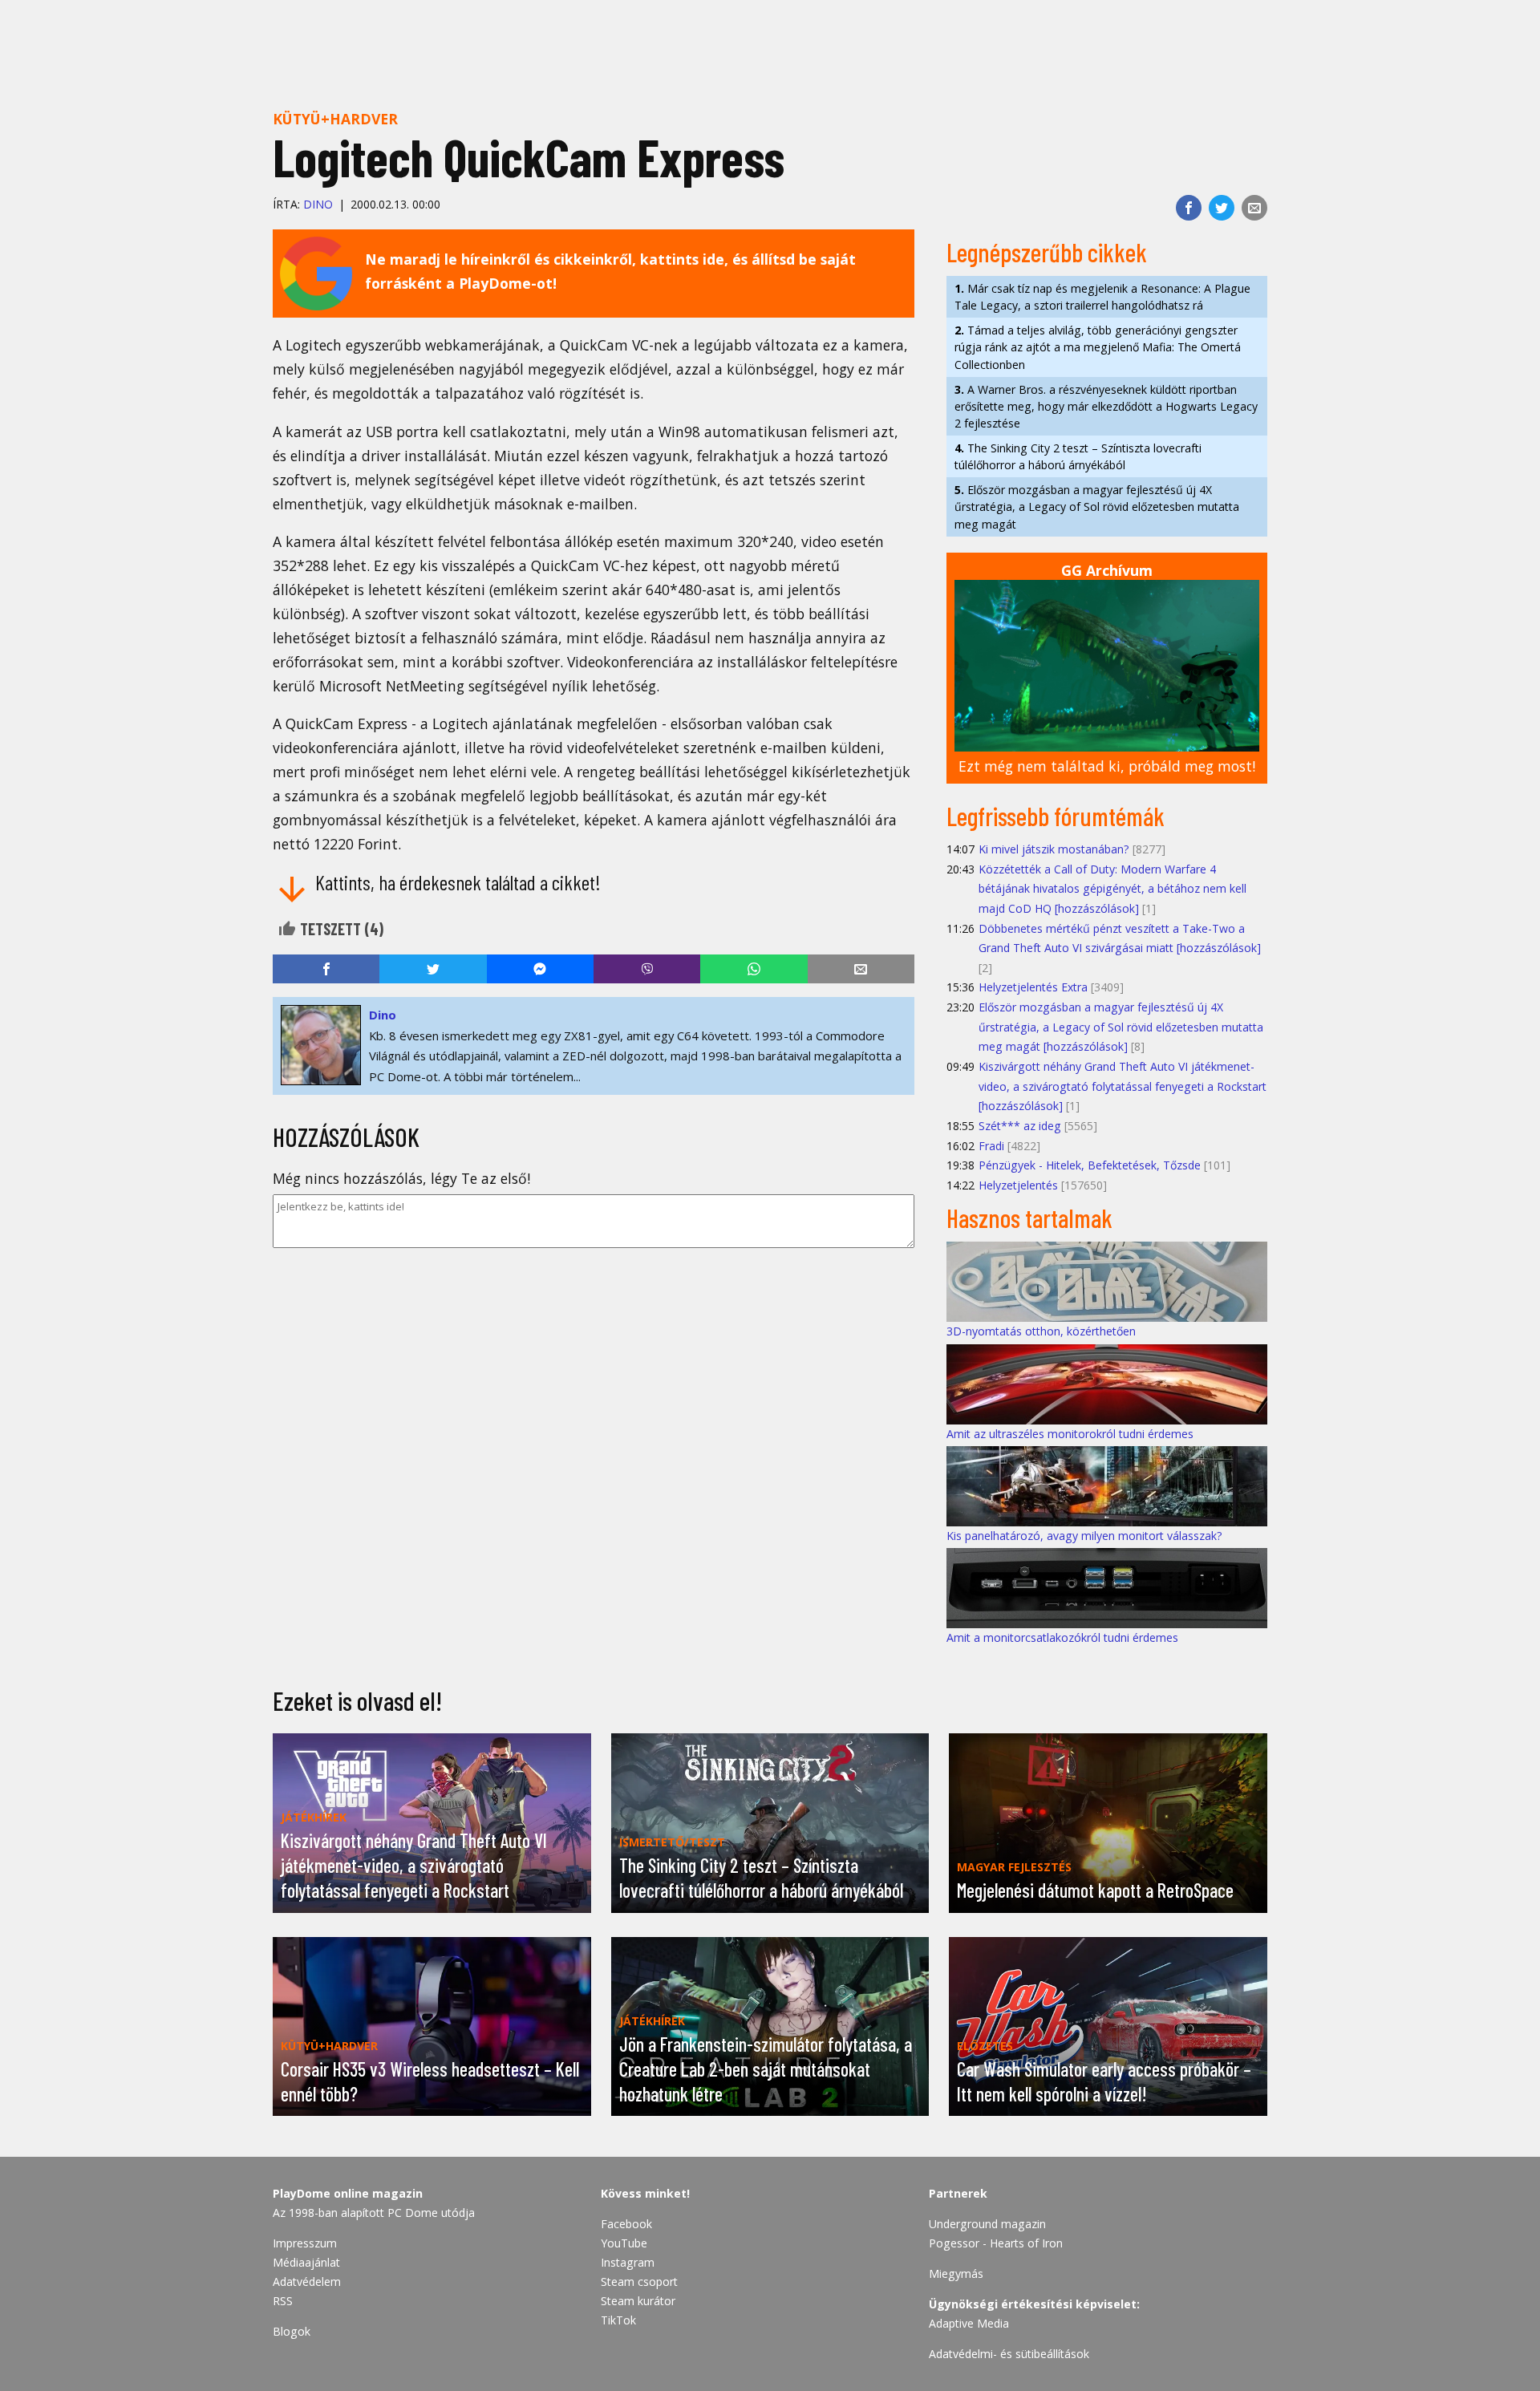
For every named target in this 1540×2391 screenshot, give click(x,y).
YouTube (624, 2243)
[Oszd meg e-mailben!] (1254, 208)
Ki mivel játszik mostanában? (1054, 849)
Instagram (628, 2262)
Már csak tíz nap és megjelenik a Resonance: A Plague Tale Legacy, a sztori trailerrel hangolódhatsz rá (1102, 297)
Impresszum (305, 2243)
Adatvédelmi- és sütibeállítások (1009, 2354)
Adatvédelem (307, 2282)
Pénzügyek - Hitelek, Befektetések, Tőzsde (1090, 1165)
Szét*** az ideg (1020, 1126)
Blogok (292, 2331)
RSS (283, 2301)
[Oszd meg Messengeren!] (540, 969)
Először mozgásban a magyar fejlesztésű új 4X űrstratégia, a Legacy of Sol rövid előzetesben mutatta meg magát (1097, 507)
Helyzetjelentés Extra (1033, 987)
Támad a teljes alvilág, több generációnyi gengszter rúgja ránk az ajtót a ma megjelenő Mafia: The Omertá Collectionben (1098, 347)
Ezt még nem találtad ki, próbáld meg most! (1107, 766)
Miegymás (956, 2273)
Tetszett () (340, 929)
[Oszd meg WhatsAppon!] (754, 969)
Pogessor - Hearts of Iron (996, 2243)
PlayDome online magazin (348, 2193)
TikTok (618, 2320)
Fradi (991, 1146)
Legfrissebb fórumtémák (1056, 816)
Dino (318, 204)
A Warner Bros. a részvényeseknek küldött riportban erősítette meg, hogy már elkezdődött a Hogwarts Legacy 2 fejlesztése (1106, 406)
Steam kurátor (638, 2301)
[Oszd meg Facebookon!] (1189, 208)
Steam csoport (639, 2282)
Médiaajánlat (306, 2262)
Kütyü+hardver (335, 119)
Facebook (626, 2224)
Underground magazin (987, 2224)
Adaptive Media (969, 2323)
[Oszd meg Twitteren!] (1222, 208)
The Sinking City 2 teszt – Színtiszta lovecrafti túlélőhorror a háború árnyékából (1078, 456)
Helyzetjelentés (1018, 1185)
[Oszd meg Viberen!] (647, 969)
